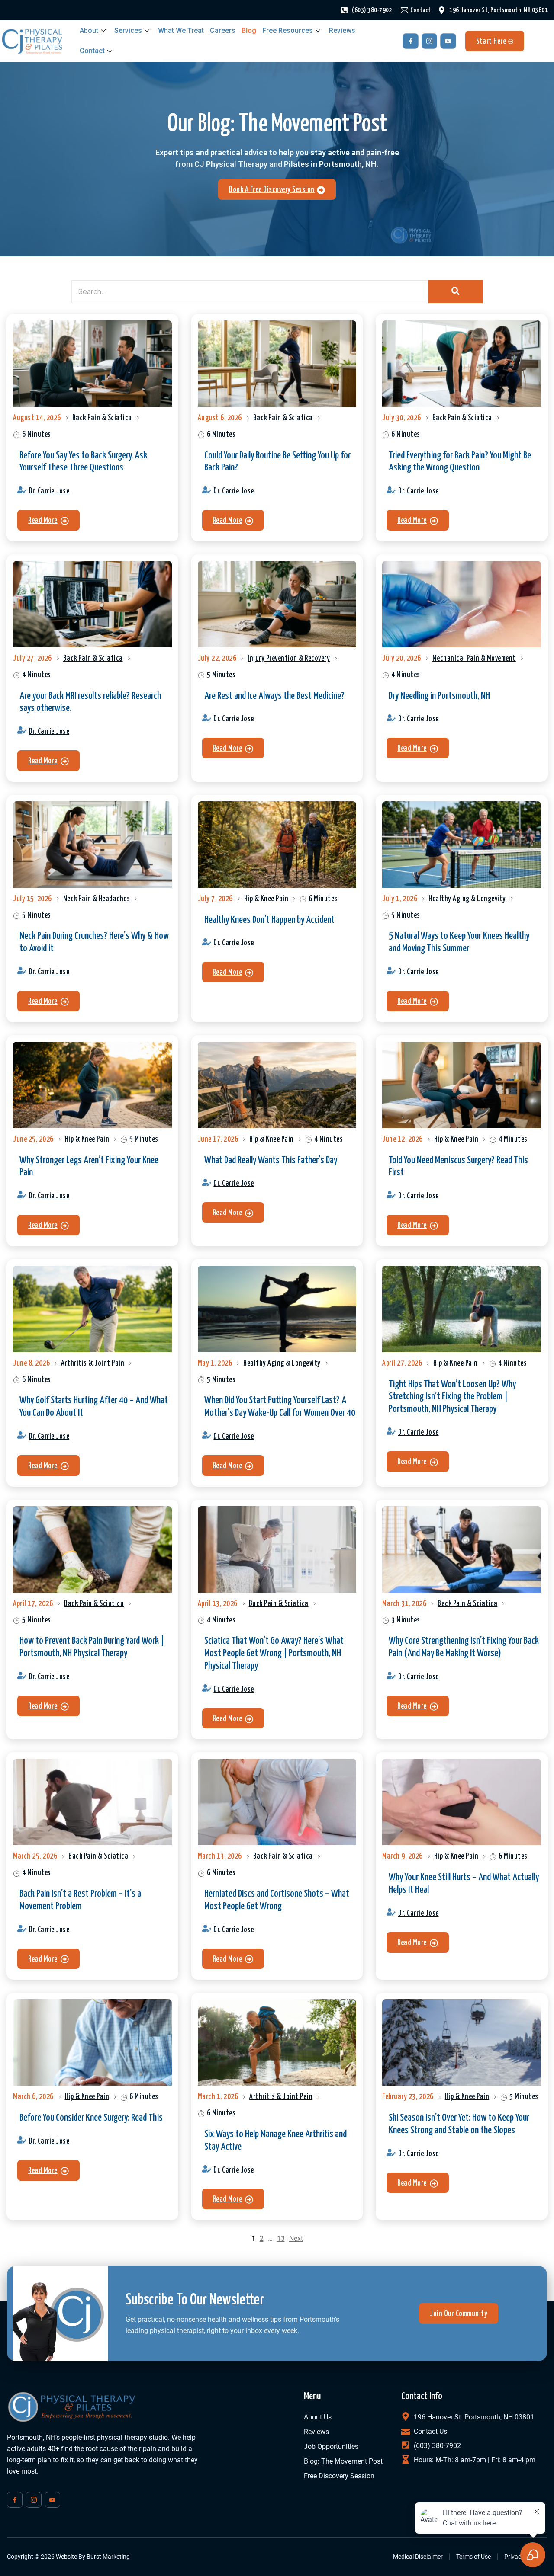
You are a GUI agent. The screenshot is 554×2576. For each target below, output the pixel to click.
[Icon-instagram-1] (429, 41)
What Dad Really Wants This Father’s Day (271, 1160)
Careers (223, 30)
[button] (48, 520)
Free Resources (288, 30)
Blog (249, 30)
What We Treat (181, 30)
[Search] (456, 292)
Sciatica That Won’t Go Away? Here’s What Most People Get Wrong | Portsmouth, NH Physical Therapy (274, 1653)
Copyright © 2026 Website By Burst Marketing (68, 2557)
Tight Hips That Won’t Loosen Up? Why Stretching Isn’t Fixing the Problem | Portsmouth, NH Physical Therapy (452, 1397)
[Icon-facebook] (410, 41)
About (89, 30)
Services (128, 30)
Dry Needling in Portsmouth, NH (439, 696)
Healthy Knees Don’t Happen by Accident (269, 920)
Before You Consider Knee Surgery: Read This (91, 2118)
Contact (92, 51)
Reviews (342, 30)
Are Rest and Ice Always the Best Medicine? (274, 696)
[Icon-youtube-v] (448, 41)
